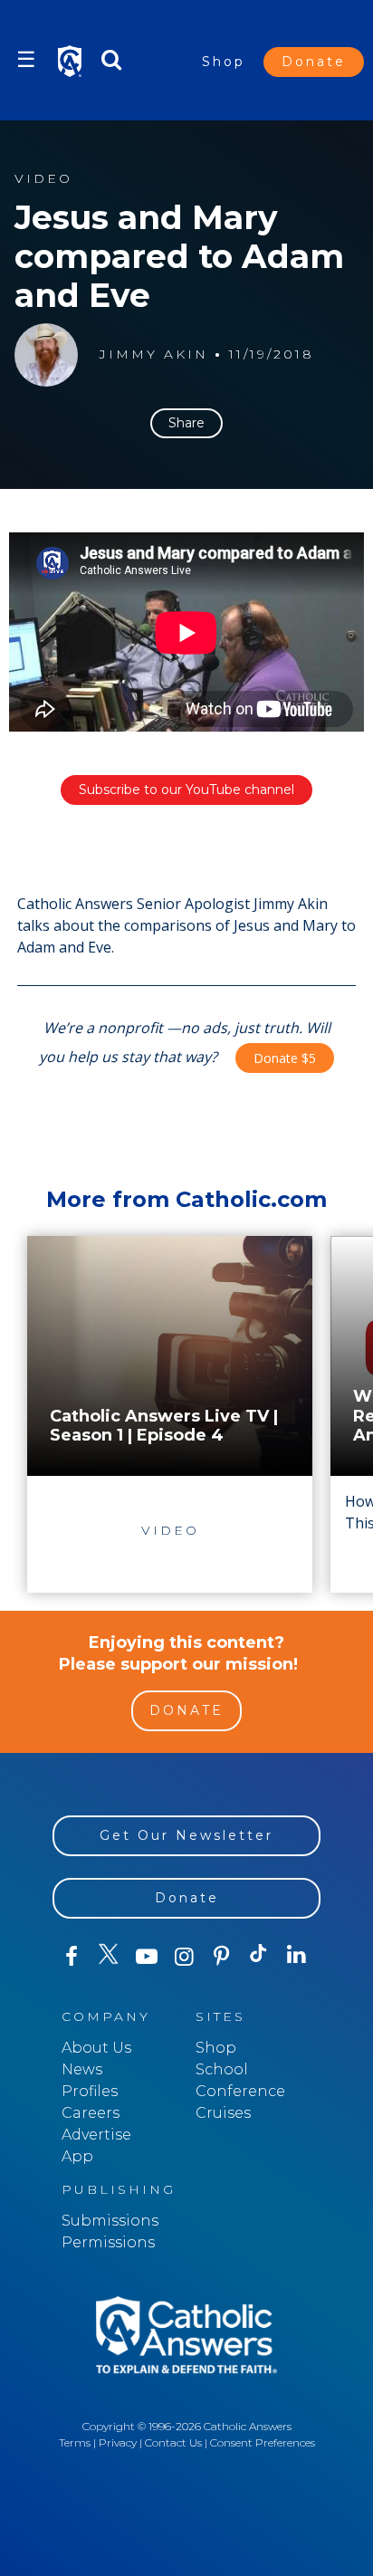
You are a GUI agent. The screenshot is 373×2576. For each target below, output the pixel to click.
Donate (314, 62)
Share (186, 423)
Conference (240, 2091)
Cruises (223, 2113)
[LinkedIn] (296, 1956)
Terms (75, 2442)
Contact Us (173, 2442)
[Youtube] (146, 1957)
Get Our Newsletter (186, 1835)
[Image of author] (46, 355)
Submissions (110, 2221)
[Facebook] (71, 1957)
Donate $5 (285, 1058)
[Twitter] (108, 1957)
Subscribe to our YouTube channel (186, 790)
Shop (224, 62)
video (43, 179)
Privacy (118, 2442)
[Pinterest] (221, 1957)
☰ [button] (26, 59)
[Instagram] (183, 1957)
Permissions (108, 2242)
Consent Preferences (263, 2442)
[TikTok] (258, 1957)
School (222, 2069)
